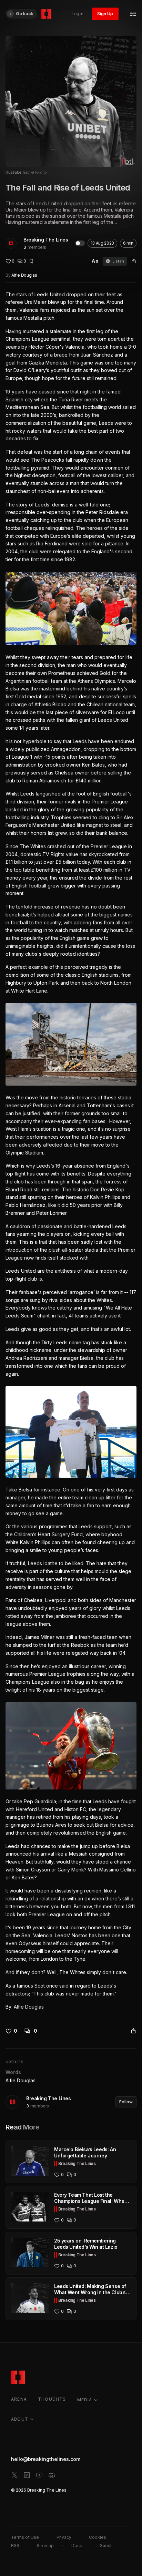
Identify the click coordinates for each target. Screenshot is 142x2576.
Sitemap (45, 2546)
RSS (15, 2546)
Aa (95, 261)
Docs (77, 2546)
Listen (118, 261)
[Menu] (133, 14)
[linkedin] (27, 2475)
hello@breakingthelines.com (46, 2459)
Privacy (64, 2537)
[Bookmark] (31, 261)
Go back (24, 14)
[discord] (52, 2475)
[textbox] (71, 1151)
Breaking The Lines (46, 240)
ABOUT (20, 2419)
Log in (78, 14)
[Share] (134, 261)
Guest (106, 2546)
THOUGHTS (52, 2399)
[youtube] (39, 2475)
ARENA (19, 2399)
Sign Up (105, 14)
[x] (14, 2475)
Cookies (98, 2537)
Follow (126, 2102)
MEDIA (85, 2400)
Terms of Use (25, 2537)
